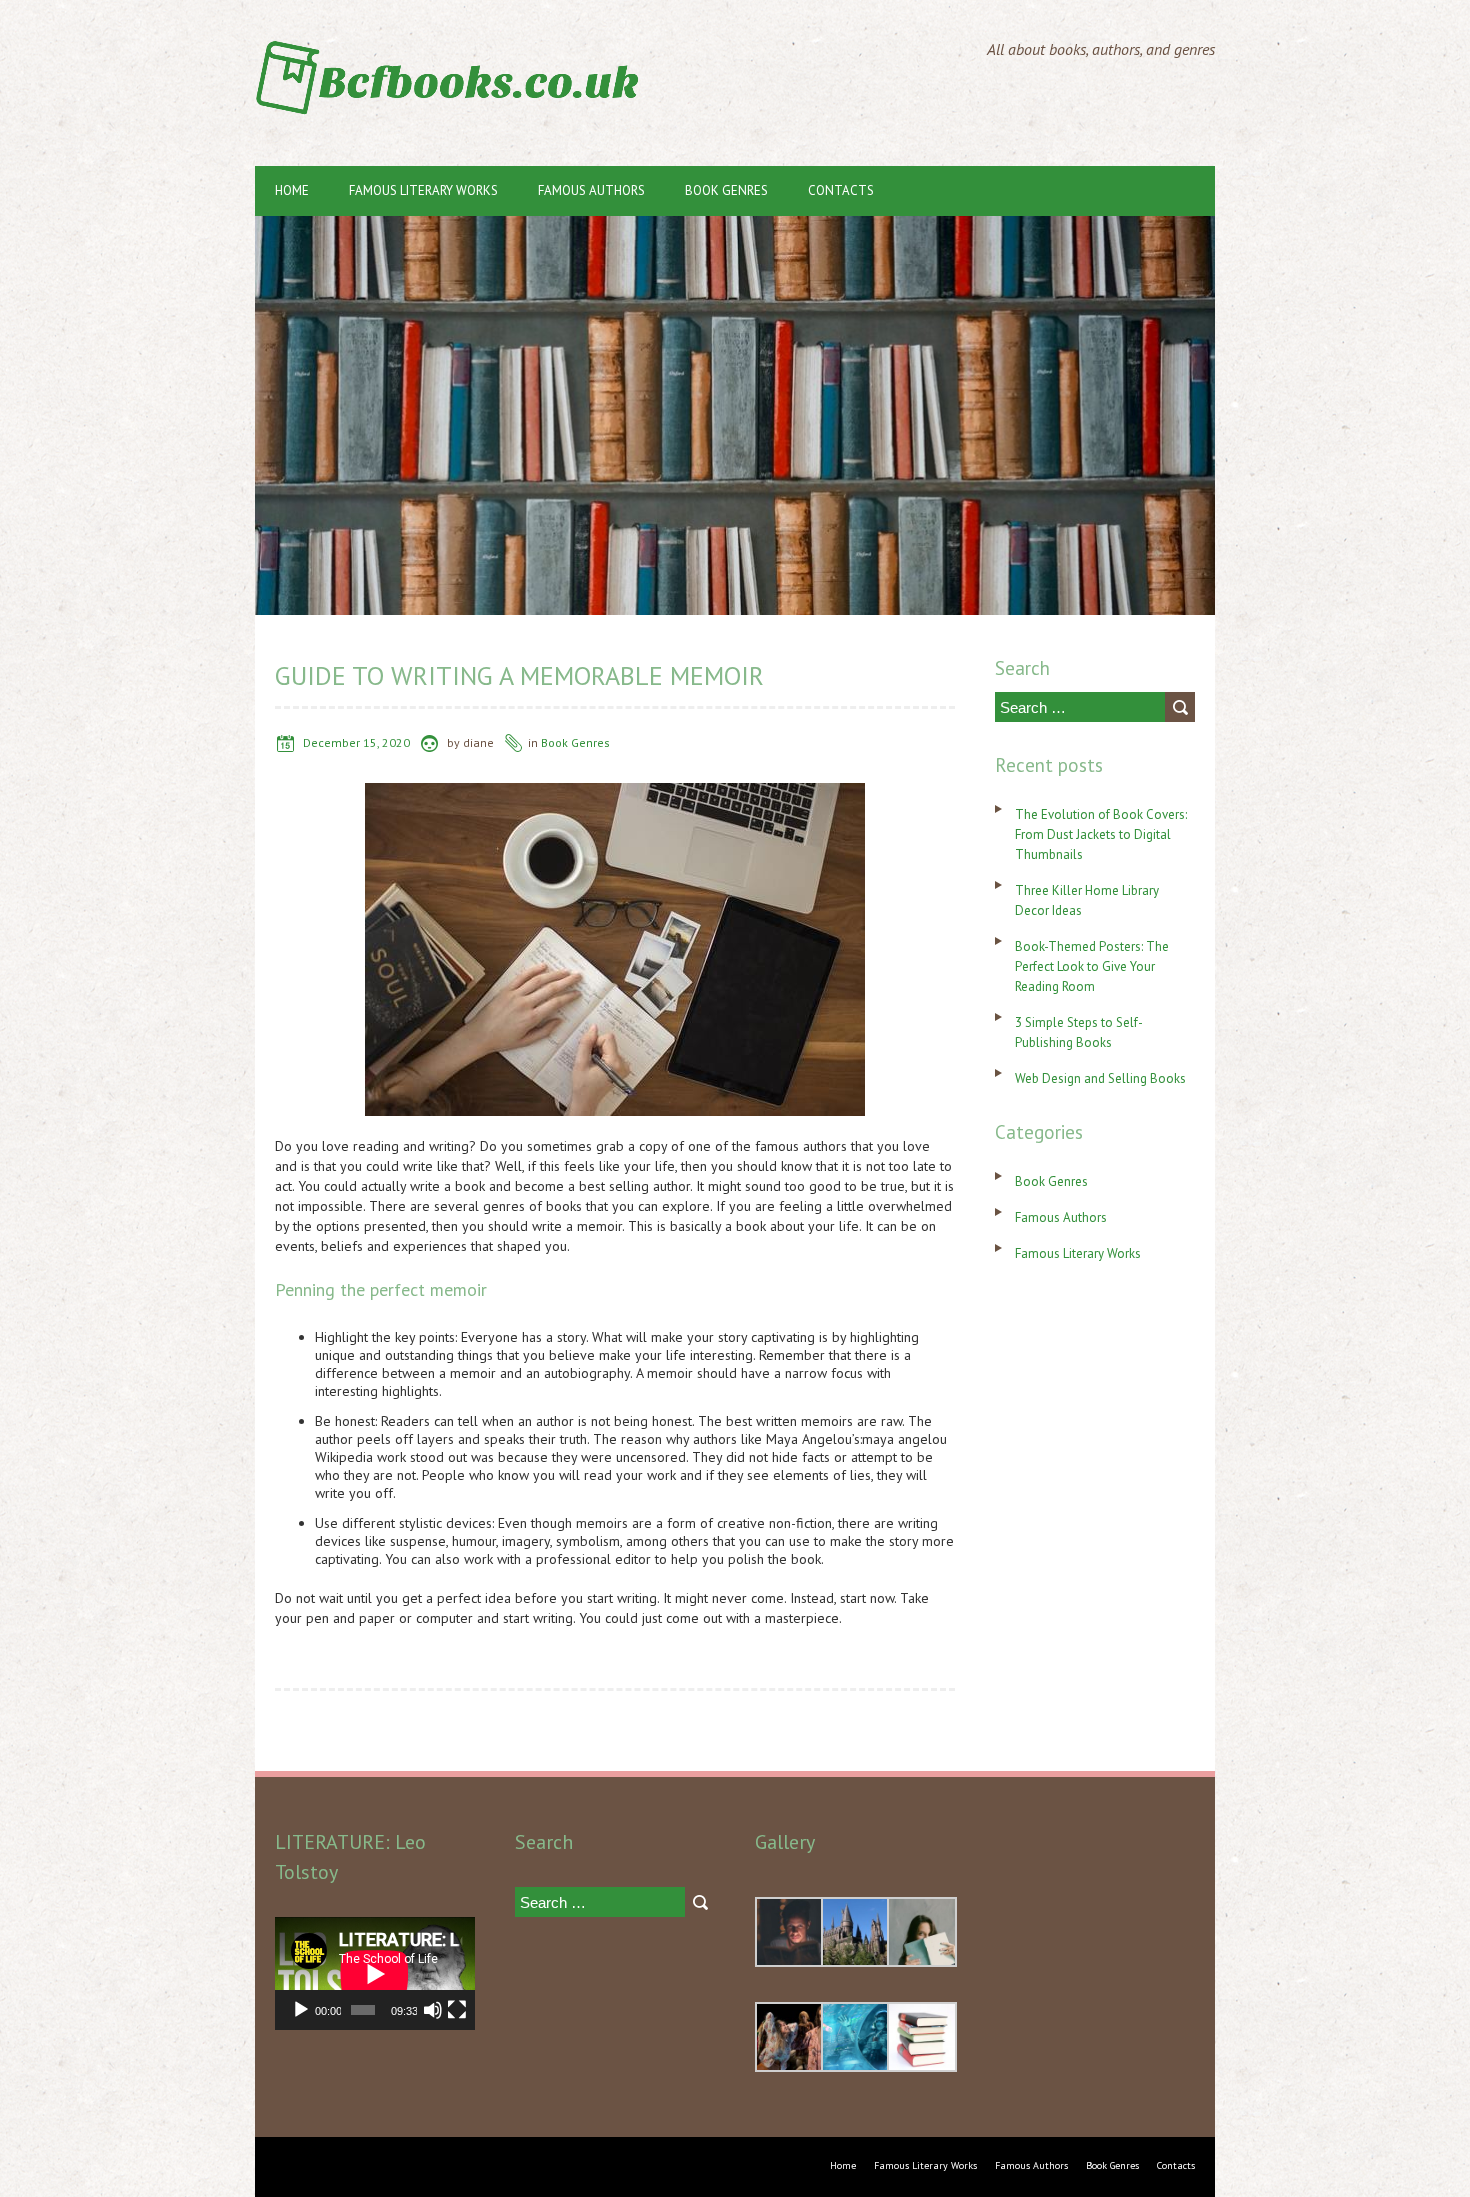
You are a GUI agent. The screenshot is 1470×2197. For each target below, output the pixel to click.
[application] (375, 1973)
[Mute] (433, 2010)
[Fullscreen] (457, 2010)
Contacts (841, 190)
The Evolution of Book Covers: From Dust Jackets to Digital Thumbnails (1101, 834)
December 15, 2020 (356, 742)
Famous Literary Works (423, 190)
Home (292, 190)
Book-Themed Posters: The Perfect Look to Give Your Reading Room (1092, 966)
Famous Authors (591, 190)
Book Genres (726, 190)
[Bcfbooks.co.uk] (455, 50)
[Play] (301, 2010)
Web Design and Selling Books (1100, 1078)
